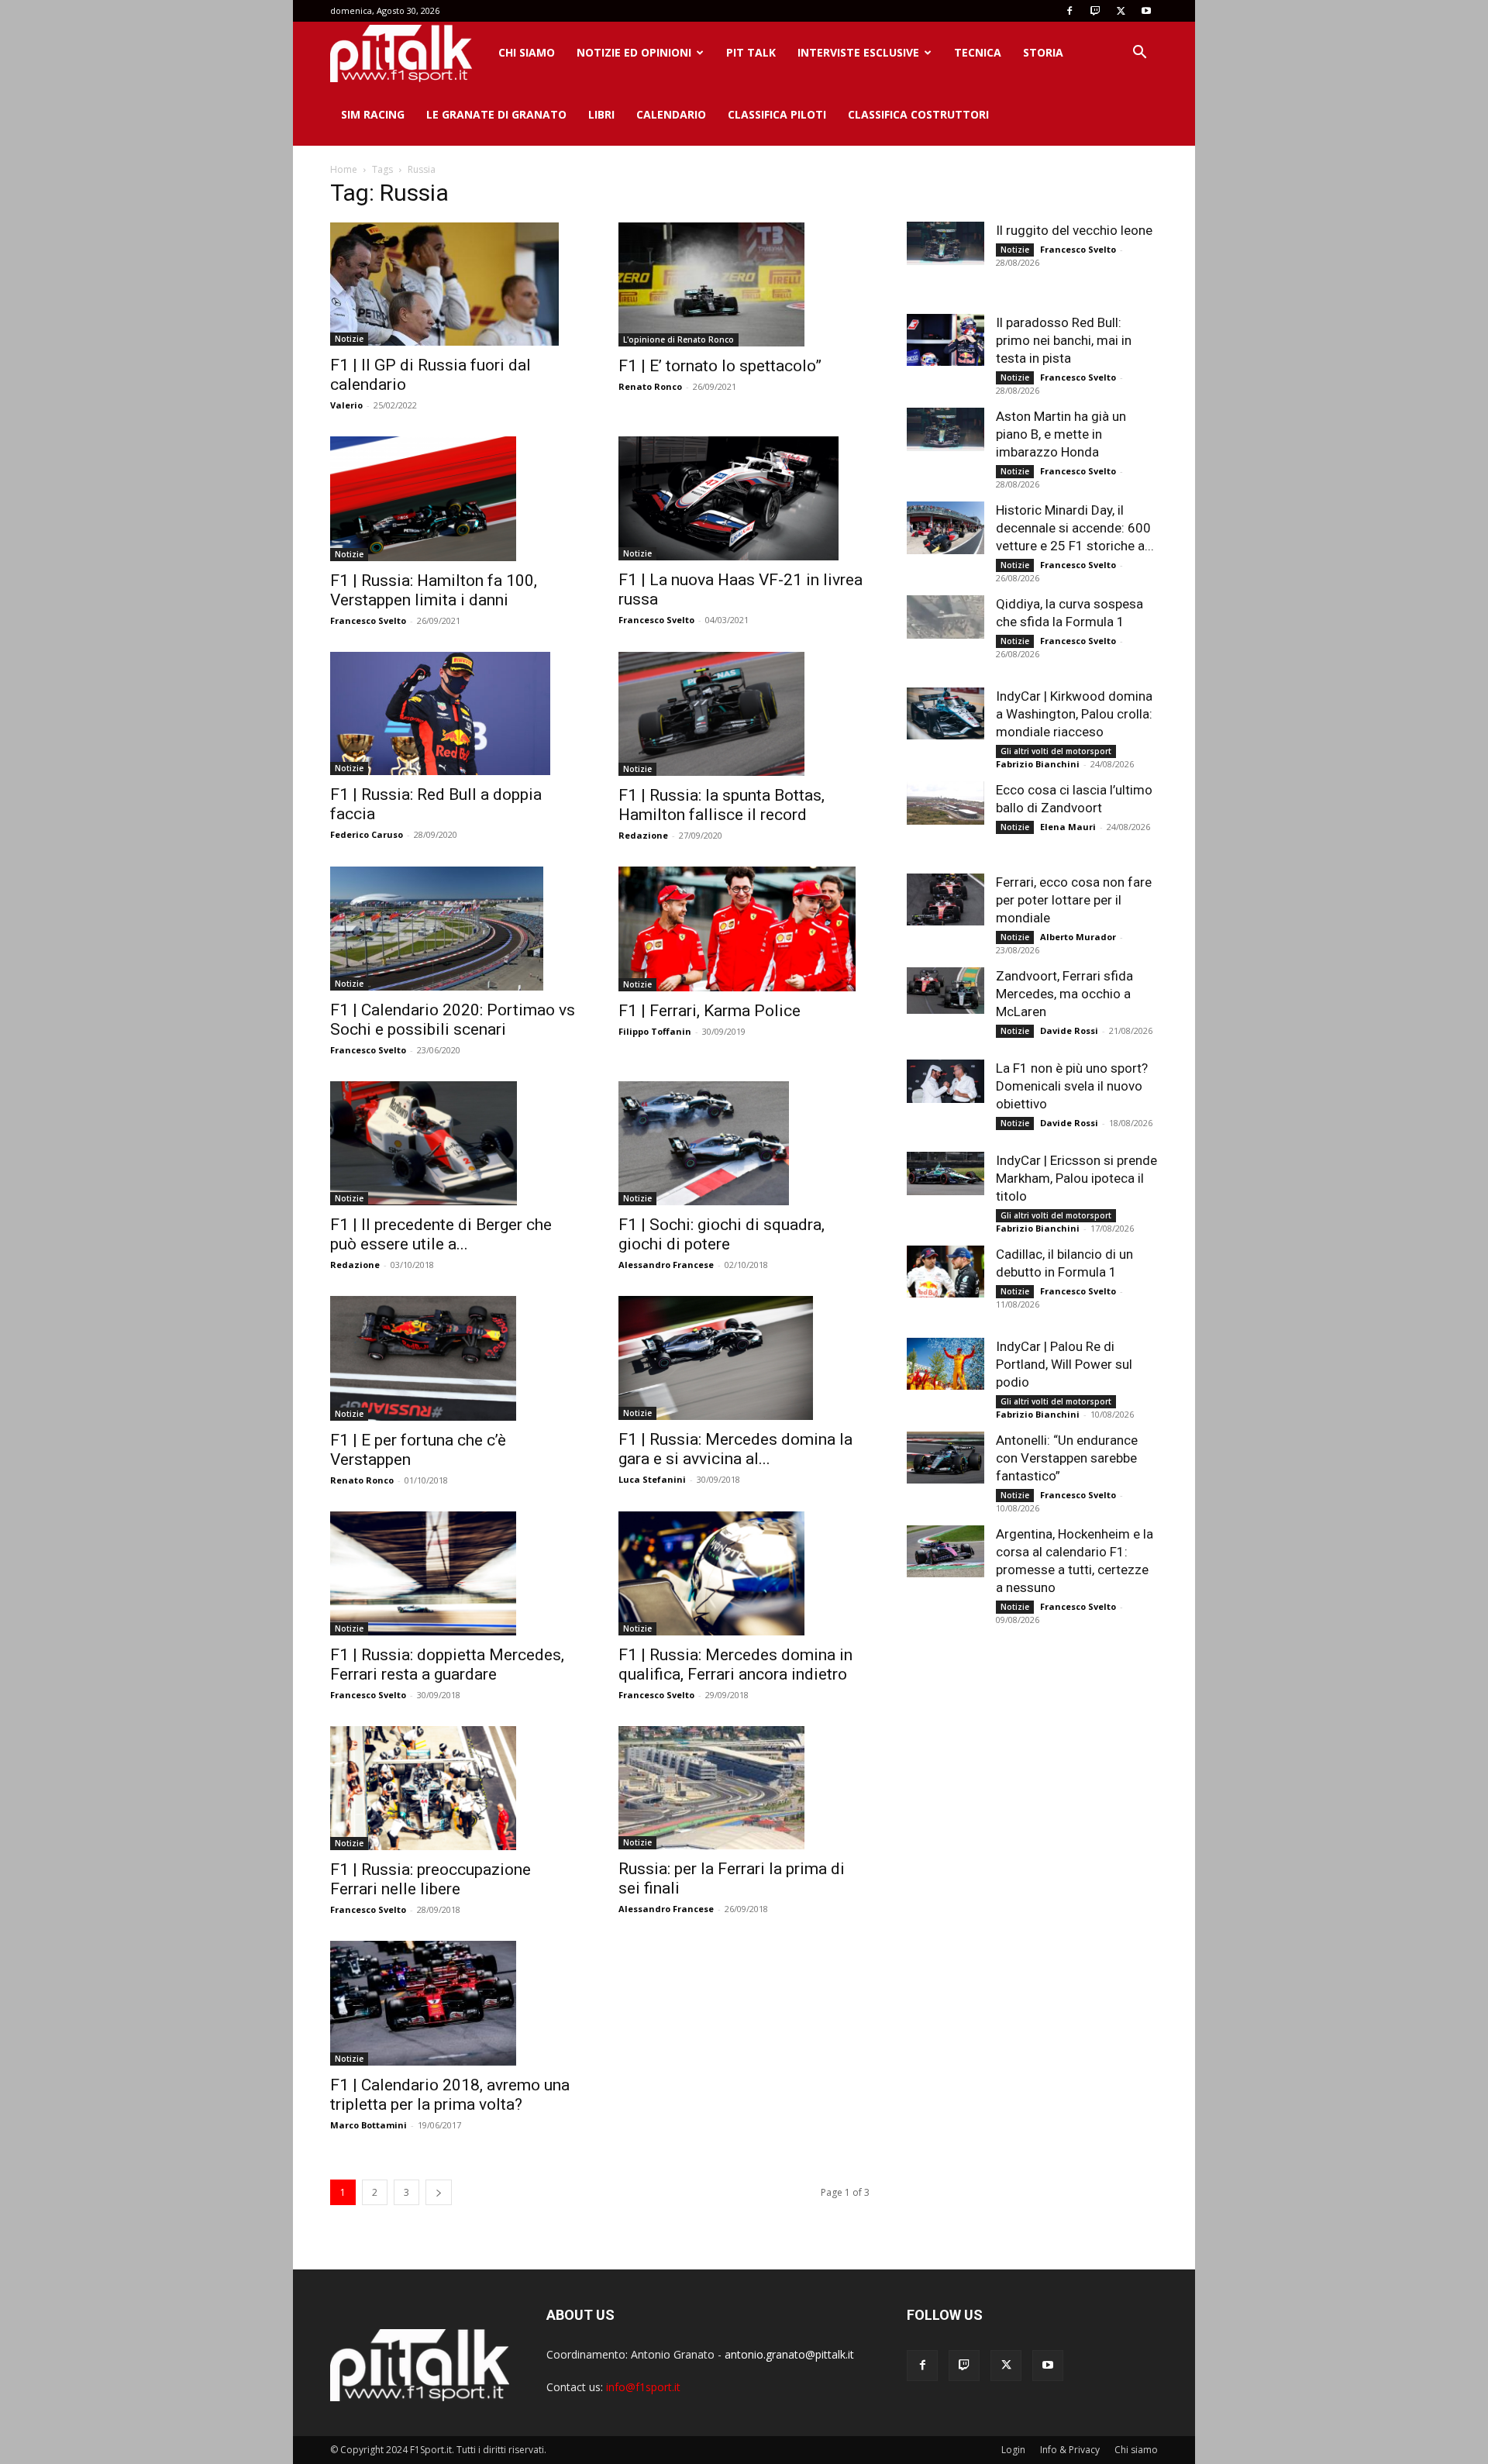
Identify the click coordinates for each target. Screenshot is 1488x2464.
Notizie (349, 339)
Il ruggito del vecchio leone (1074, 230)
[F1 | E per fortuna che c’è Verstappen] (456, 1358)
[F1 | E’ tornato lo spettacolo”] (744, 284)
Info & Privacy (1070, 2450)
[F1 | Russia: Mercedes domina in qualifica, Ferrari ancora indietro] (744, 1573)
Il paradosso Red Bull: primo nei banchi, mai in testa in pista (1064, 340)
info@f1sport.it (643, 2387)
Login (1013, 2450)
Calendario (671, 114)
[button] (1139, 54)
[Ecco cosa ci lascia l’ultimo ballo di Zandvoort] (945, 803)
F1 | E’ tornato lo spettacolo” (720, 366)
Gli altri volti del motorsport (1056, 751)
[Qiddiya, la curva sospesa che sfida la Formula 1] (945, 617)
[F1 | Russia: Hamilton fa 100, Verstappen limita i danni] (456, 498)
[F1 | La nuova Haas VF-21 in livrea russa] (744, 498)
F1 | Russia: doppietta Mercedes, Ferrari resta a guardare (447, 1664)
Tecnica (978, 52)
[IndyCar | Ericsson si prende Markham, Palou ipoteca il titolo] (945, 1173)
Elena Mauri (1068, 827)
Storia (1043, 52)
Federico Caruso (367, 834)
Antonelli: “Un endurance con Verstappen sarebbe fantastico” (1067, 1458)
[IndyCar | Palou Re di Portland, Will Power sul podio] (945, 1364)
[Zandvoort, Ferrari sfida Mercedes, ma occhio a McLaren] (945, 991)
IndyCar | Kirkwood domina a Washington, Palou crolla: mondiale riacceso (1074, 714)
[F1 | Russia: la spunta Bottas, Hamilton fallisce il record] (744, 714)
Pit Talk (751, 52)
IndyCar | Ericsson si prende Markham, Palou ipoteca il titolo (1076, 1178)
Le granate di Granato (496, 114)
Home (344, 169)
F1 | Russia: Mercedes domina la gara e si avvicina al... (735, 1449)
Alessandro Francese (666, 1265)
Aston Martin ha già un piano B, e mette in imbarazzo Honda (1061, 434)
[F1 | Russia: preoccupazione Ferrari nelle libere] (456, 1788)
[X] (1121, 11)
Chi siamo (527, 52)
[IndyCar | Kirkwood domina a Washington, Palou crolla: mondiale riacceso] (945, 713)
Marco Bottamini (369, 2125)
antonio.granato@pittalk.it (789, 2354)
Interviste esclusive (858, 52)
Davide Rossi (1069, 1030)
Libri (601, 114)
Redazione (643, 835)
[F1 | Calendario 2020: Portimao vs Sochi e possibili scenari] (456, 929)
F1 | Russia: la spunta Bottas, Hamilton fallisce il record (722, 805)
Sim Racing (373, 114)
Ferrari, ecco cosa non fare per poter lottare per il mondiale (1074, 900)
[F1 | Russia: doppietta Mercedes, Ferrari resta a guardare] (456, 1573)
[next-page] (439, 2192)
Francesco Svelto (368, 620)
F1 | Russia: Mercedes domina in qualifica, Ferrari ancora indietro (735, 1664)
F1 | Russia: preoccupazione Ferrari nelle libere (431, 1879)
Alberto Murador (1078, 937)
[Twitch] (1095, 11)
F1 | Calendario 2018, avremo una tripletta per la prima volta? (450, 2095)
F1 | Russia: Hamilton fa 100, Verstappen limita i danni (434, 590)
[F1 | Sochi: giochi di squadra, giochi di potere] (744, 1143)
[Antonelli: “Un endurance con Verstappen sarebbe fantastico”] (945, 1458)
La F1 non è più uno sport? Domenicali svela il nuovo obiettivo (1072, 1086)
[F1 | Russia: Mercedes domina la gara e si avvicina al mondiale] (744, 1358)
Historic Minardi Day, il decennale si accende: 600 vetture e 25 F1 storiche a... (1075, 528)
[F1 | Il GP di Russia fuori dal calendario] (456, 284)
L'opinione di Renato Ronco (679, 339)
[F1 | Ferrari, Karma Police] (744, 929)
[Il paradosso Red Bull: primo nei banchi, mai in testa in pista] (945, 340)
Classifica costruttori (918, 114)
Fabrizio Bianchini (1038, 764)
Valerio (346, 405)
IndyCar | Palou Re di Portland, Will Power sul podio (1064, 1364)
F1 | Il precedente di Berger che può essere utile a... (441, 1234)
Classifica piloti (777, 114)
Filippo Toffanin (655, 1031)
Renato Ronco (650, 386)
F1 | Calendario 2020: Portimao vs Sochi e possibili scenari (453, 1020)
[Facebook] (1069, 11)
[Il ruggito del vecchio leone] (945, 243)
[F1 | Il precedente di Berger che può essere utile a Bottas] (456, 1143)
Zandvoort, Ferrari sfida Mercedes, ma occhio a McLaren (1064, 994)
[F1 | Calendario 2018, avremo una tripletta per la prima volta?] (456, 2003)
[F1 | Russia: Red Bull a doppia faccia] (456, 714)
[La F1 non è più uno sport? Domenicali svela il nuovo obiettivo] (945, 1081)
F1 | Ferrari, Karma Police (710, 1011)
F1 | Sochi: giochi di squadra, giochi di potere (722, 1234)
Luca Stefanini (652, 1479)
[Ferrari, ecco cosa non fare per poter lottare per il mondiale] (945, 899)
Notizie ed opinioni (634, 52)
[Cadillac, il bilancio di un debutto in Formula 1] (945, 1272)
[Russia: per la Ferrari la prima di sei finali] (744, 1788)
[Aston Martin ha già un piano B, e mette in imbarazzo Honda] (945, 429)
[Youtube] (1146, 11)
